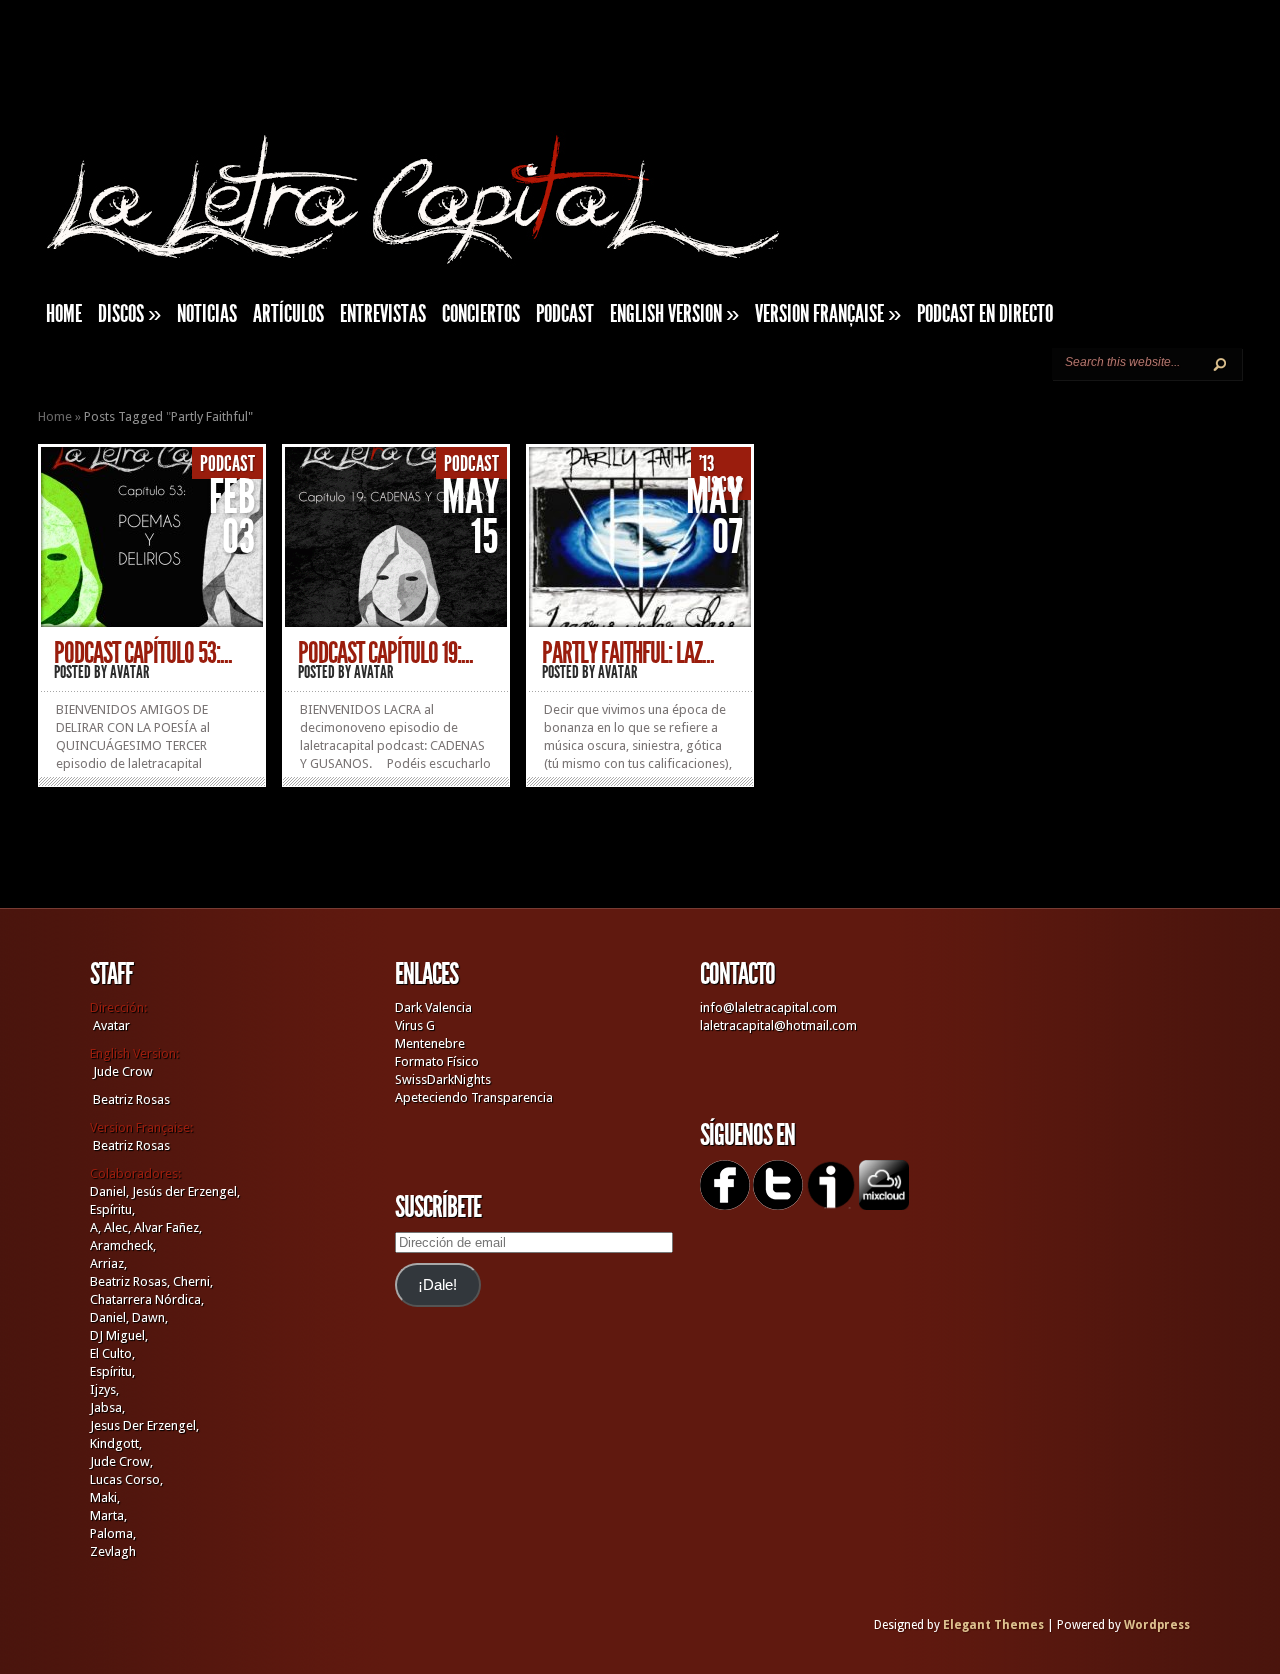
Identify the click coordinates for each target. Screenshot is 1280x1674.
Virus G (415, 1025)
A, (95, 1227)
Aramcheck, (123, 1245)
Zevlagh (113, 1551)
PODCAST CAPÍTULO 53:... (143, 653)
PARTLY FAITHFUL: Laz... (628, 653)
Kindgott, (116, 1443)
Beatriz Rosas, (131, 1281)
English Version (674, 314)
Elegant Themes (993, 1625)
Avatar (130, 672)
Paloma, (113, 1533)
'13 (706, 464)
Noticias (207, 314)
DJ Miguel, (119, 1335)
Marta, (108, 1515)
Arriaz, (108, 1263)
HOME (64, 314)
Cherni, (193, 1281)
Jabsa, (107, 1407)
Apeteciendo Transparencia (474, 1097)
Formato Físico (437, 1061)
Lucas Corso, (126, 1479)
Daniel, (109, 1191)
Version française (828, 314)
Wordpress (1157, 1625)
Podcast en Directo (985, 314)
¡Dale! (437, 1285)
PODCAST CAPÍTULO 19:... (385, 653)
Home (55, 416)
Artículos (288, 314)
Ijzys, (104, 1389)
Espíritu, (112, 1209)
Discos (129, 314)
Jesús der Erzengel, (186, 1191)
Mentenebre (430, 1043)
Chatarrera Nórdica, (147, 1299)
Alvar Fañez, (168, 1227)
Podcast (565, 314)
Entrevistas (383, 314)
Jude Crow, (121, 1461)
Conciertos (481, 314)
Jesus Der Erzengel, (144, 1425)
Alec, (117, 1227)
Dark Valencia (433, 1007)
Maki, (105, 1497)
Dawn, (148, 1317)
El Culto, (112, 1353)
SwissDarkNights (443, 1079)
